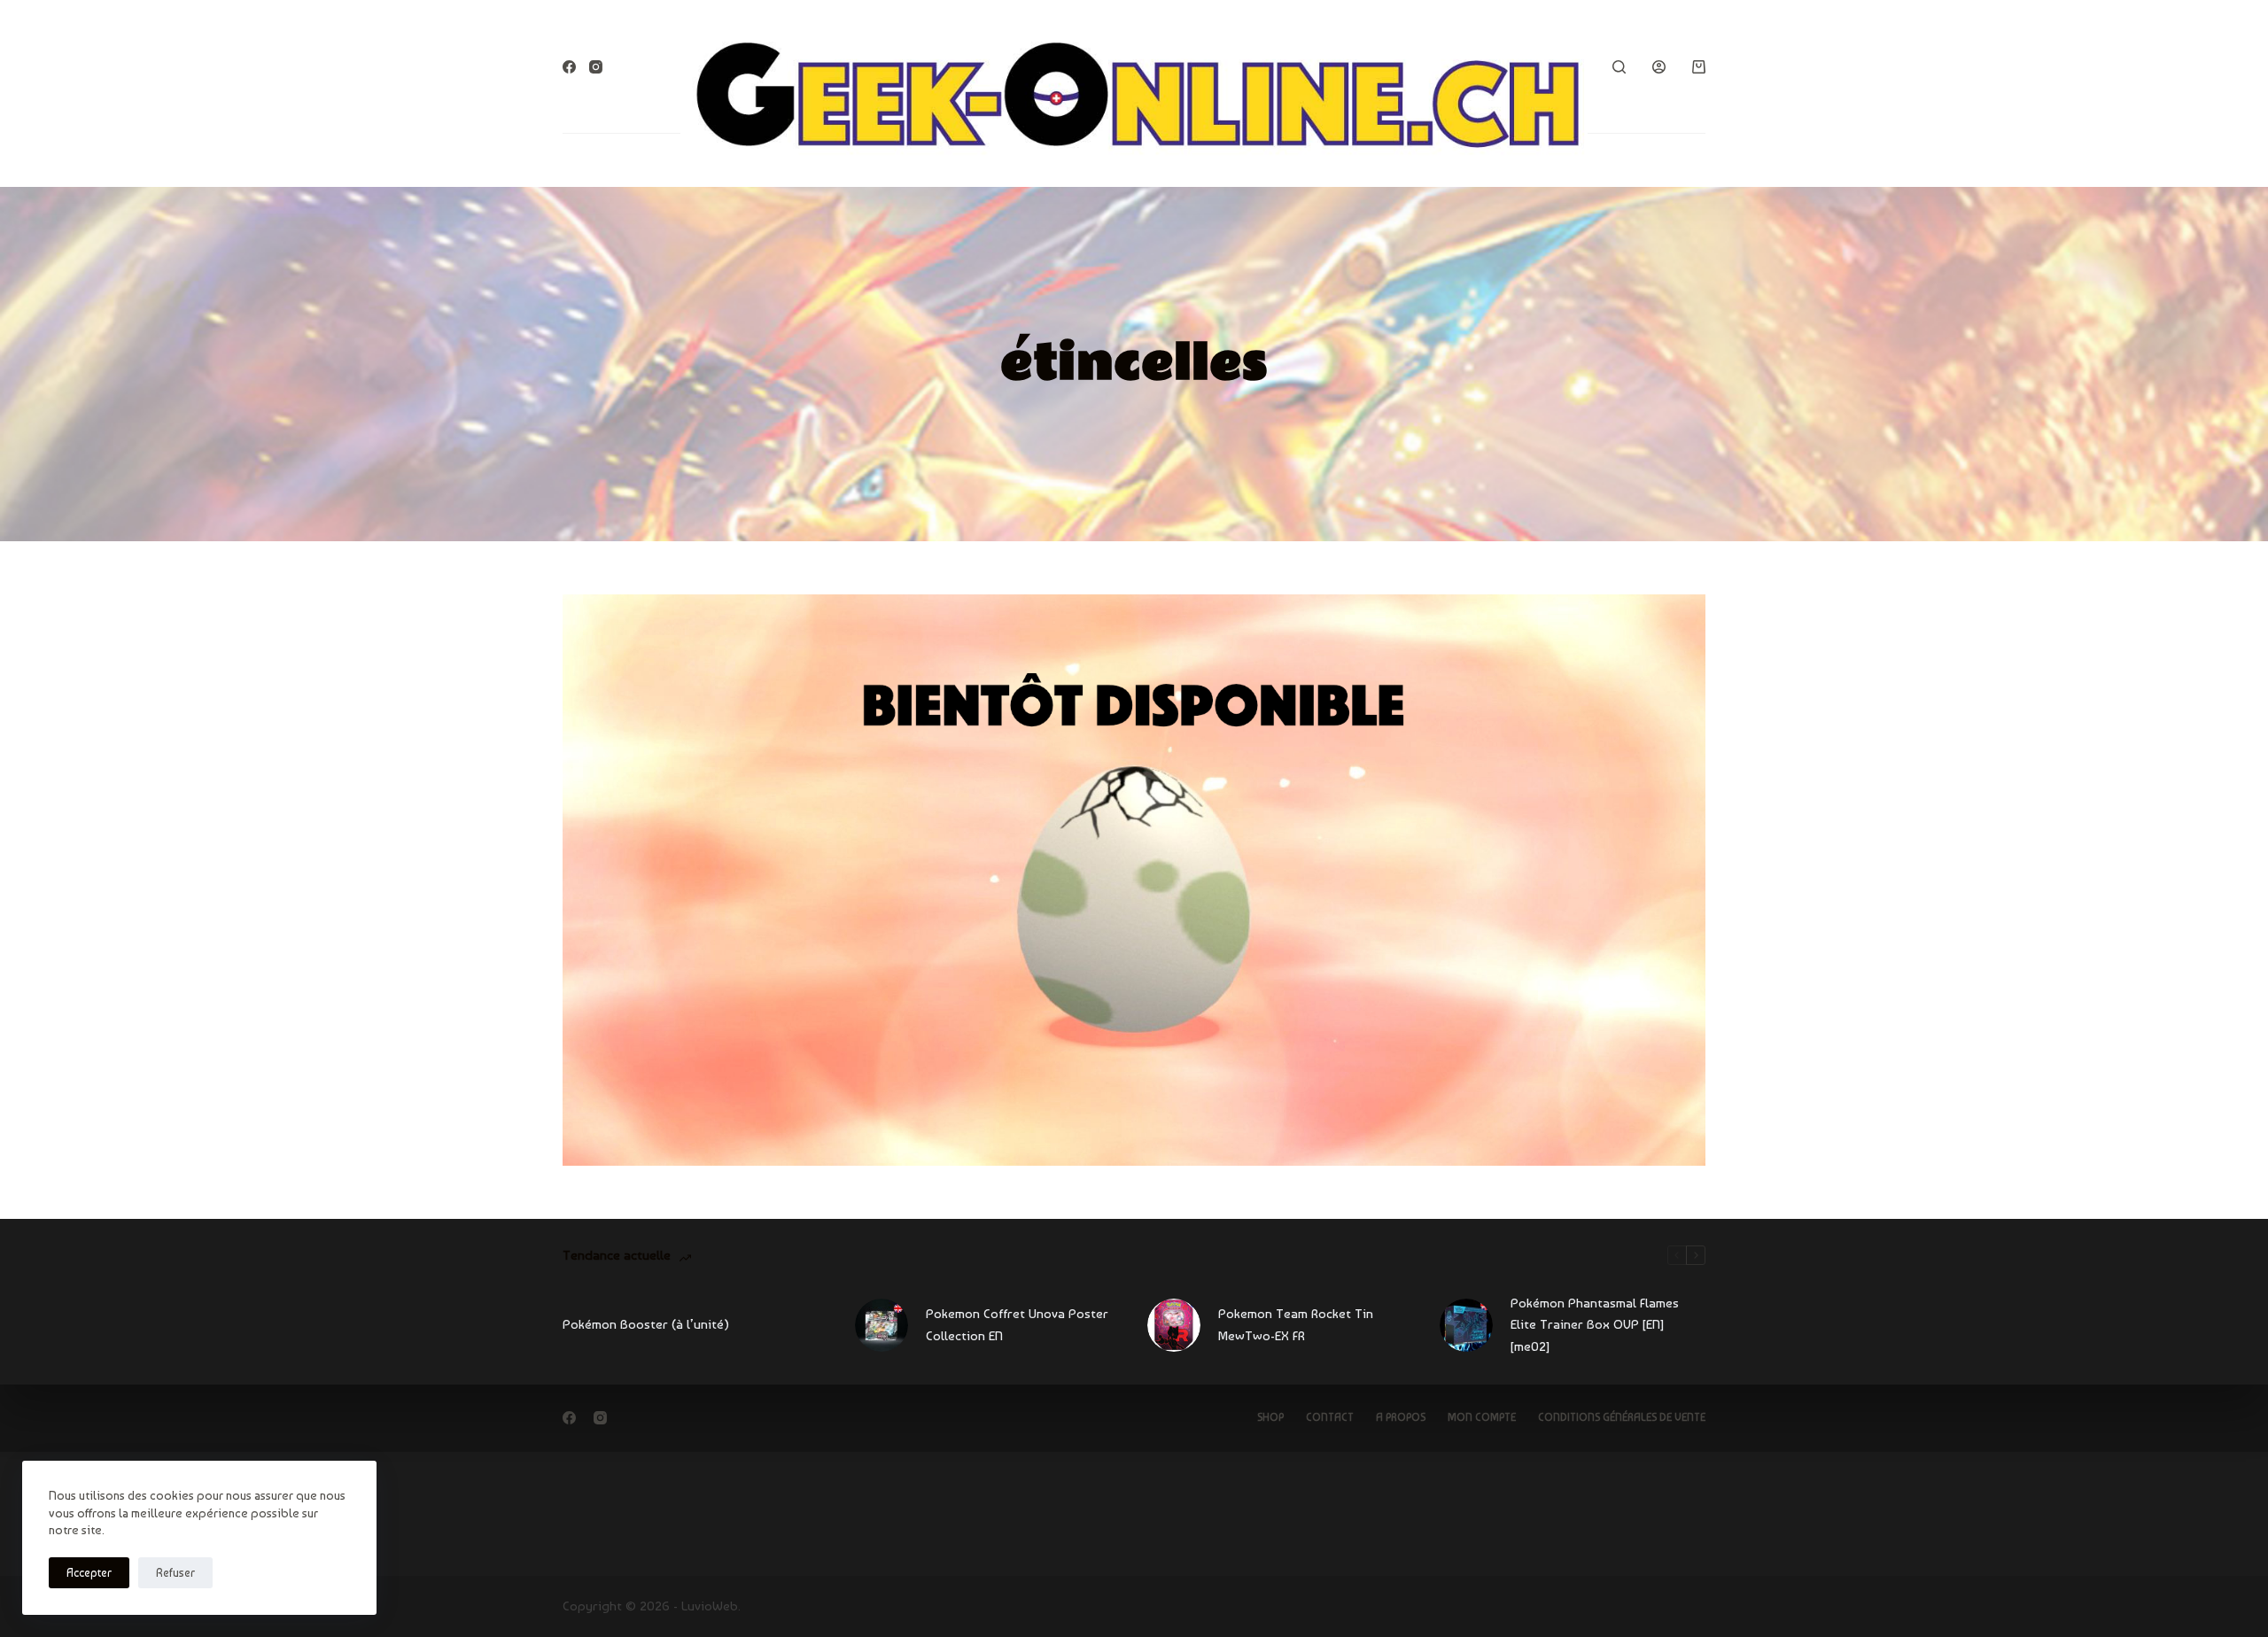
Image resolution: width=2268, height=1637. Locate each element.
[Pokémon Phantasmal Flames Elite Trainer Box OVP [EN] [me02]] (1466, 1325)
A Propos (1401, 1417)
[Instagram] (596, 67)
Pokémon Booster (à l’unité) (646, 1324)
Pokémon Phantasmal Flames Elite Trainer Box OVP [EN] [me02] (1595, 1325)
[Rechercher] (1619, 67)
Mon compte (1482, 1417)
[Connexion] (1659, 67)
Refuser (175, 1573)
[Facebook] (569, 67)
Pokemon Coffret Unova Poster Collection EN (1017, 1325)
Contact (1330, 1417)
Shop (1270, 1417)
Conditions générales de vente (1622, 1417)
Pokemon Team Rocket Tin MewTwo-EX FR (1296, 1325)
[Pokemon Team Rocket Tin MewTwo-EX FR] (1174, 1325)
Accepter (89, 1573)
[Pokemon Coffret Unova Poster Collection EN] (882, 1325)
